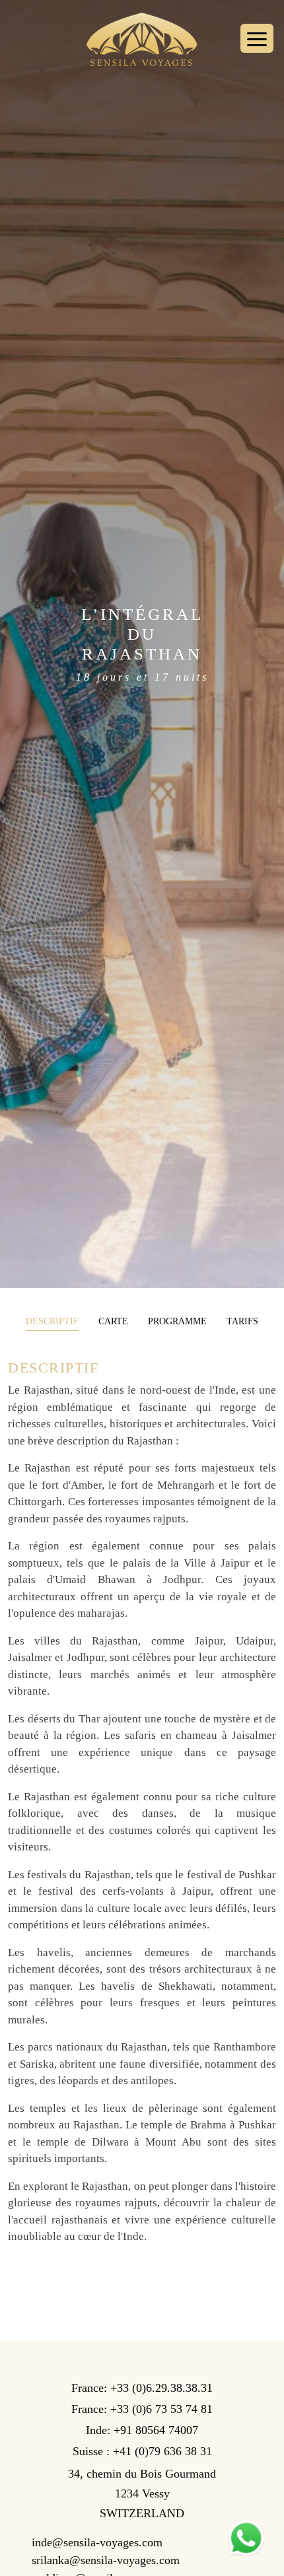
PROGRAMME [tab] (177, 1321)
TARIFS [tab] (242, 1321)
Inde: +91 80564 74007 (142, 2430)
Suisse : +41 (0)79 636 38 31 (142, 2451)
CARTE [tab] (113, 1321)
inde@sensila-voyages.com (102, 2542)
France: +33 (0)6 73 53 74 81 (142, 2409)
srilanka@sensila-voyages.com (106, 2560)
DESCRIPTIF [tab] (52, 1321)
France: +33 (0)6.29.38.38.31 (142, 2388)
